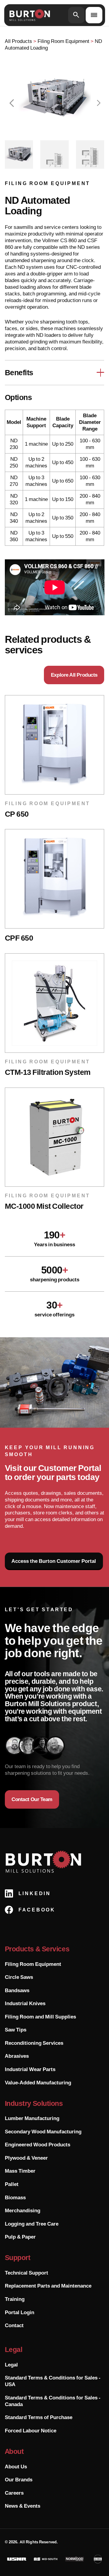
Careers (14, 2493)
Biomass (15, 2197)
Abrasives (17, 2056)
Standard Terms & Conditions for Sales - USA (53, 2381)
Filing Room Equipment (33, 1964)
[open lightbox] (55, 99)
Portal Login (20, 2312)
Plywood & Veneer (26, 2158)
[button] (12, 103)
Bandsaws (17, 1990)
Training (15, 2299)
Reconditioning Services (34, 2043)
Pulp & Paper (20, 2237)
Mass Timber (20, 2171)
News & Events (23, 2506)
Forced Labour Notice (31, 2431)
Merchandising (23, 2210)
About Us (16, 2467)
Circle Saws (19, 1977)
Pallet (12, 2184)
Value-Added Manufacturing (38, 2083)
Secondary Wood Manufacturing (43, 2132)
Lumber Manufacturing (32, 2118)
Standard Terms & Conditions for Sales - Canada (53, 2401)
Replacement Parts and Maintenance (48, 2286)
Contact (14, 2325)
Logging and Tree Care (32, 2224)
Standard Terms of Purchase (39, 2417)
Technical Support (26, 2273)
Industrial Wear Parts (30, 2069)
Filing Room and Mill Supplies (40, 2017)
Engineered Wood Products (38, 2145)
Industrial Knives (25, 2003)
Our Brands (19, 2480)
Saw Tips (16, 2030)
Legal (11, 2365)
